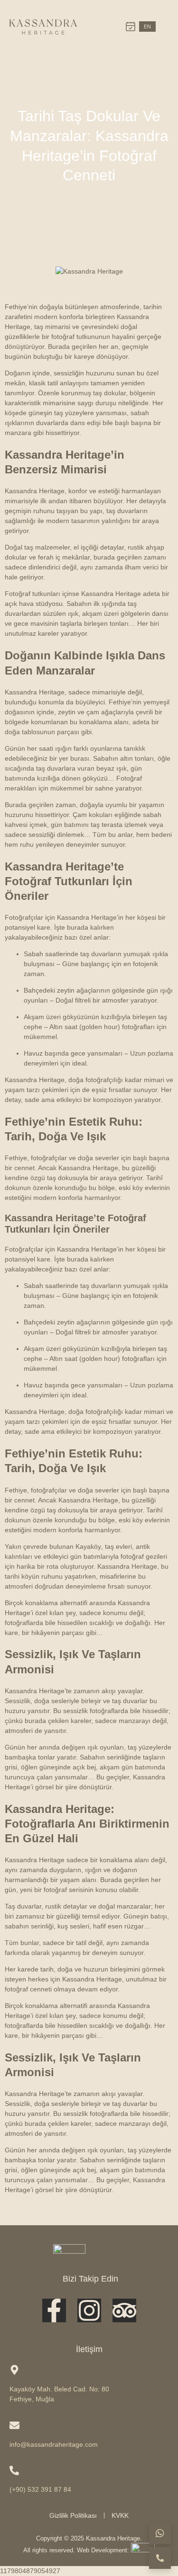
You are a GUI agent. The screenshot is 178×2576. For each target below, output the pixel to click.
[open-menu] (164, 27)
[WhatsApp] (160, 2533)
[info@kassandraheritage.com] (14, 2425)
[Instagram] (89, 2310)
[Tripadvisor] (124, 2310)
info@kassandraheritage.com (54, 2444)
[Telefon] (160, 2558)
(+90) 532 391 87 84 (40, 2489)
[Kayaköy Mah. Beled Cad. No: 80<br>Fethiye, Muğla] (14, 2370)
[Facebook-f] (54, 2310)
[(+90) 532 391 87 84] (14, 2470)
